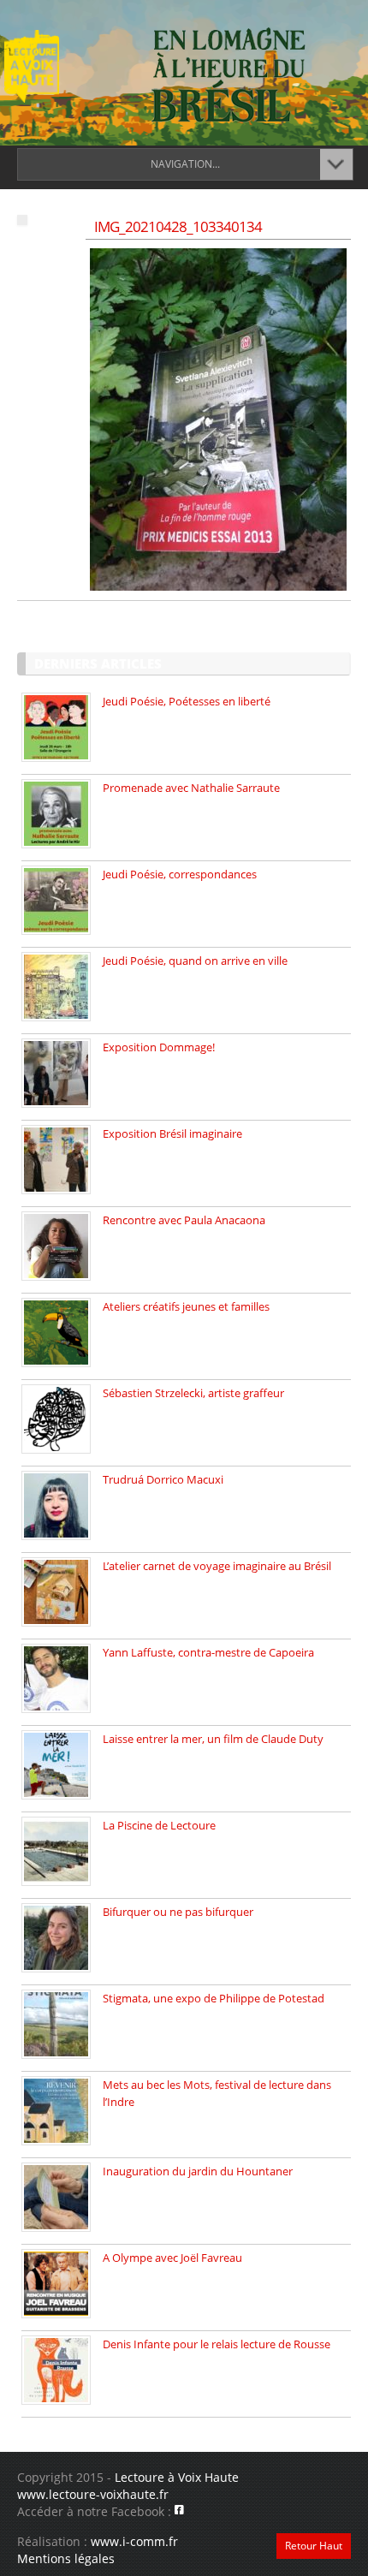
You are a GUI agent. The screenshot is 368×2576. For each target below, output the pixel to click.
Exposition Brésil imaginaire (172, 1133)
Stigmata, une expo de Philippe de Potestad (214, 1998)
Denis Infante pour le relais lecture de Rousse (217, 2344)
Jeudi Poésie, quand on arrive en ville (195, 961)
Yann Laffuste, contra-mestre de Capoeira (208, 1652)
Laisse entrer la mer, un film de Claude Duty (213, 1739)
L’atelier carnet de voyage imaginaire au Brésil (217, 1566)
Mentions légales (66, 2558)
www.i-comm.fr (134, 2541)
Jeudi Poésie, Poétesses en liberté (187, 701)
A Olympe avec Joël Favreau (172, 2258)
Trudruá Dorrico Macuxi (163, 1479)
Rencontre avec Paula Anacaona (184, 1220)
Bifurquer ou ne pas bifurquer (178, 1912)
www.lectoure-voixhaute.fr (93, 2494)
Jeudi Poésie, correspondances (180, 874)
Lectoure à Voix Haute (177, 2477)
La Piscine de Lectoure (159, 1825)
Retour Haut (314, 2546)
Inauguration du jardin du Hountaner (198, 2171)
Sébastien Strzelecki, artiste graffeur (193, 1393)
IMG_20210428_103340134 (178, 226)
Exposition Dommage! (159, 1047)
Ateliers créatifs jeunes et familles (186, 1306)
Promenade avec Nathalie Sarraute (191, 788)
